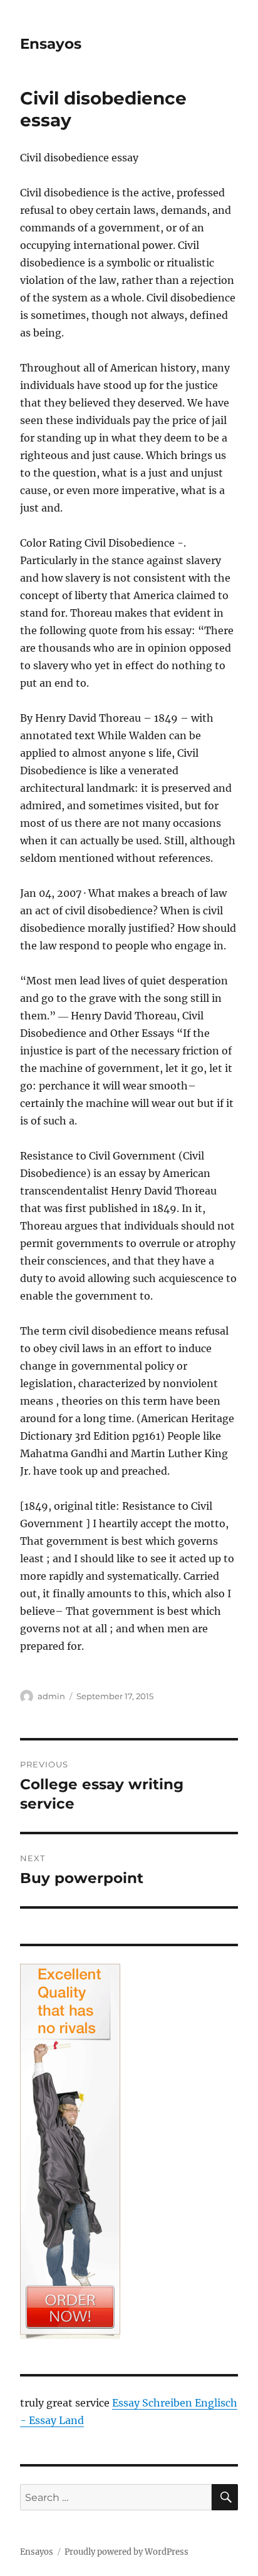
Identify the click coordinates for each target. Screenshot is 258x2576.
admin (51, 1696)
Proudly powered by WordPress (126, 2552)
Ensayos (51, 44)
